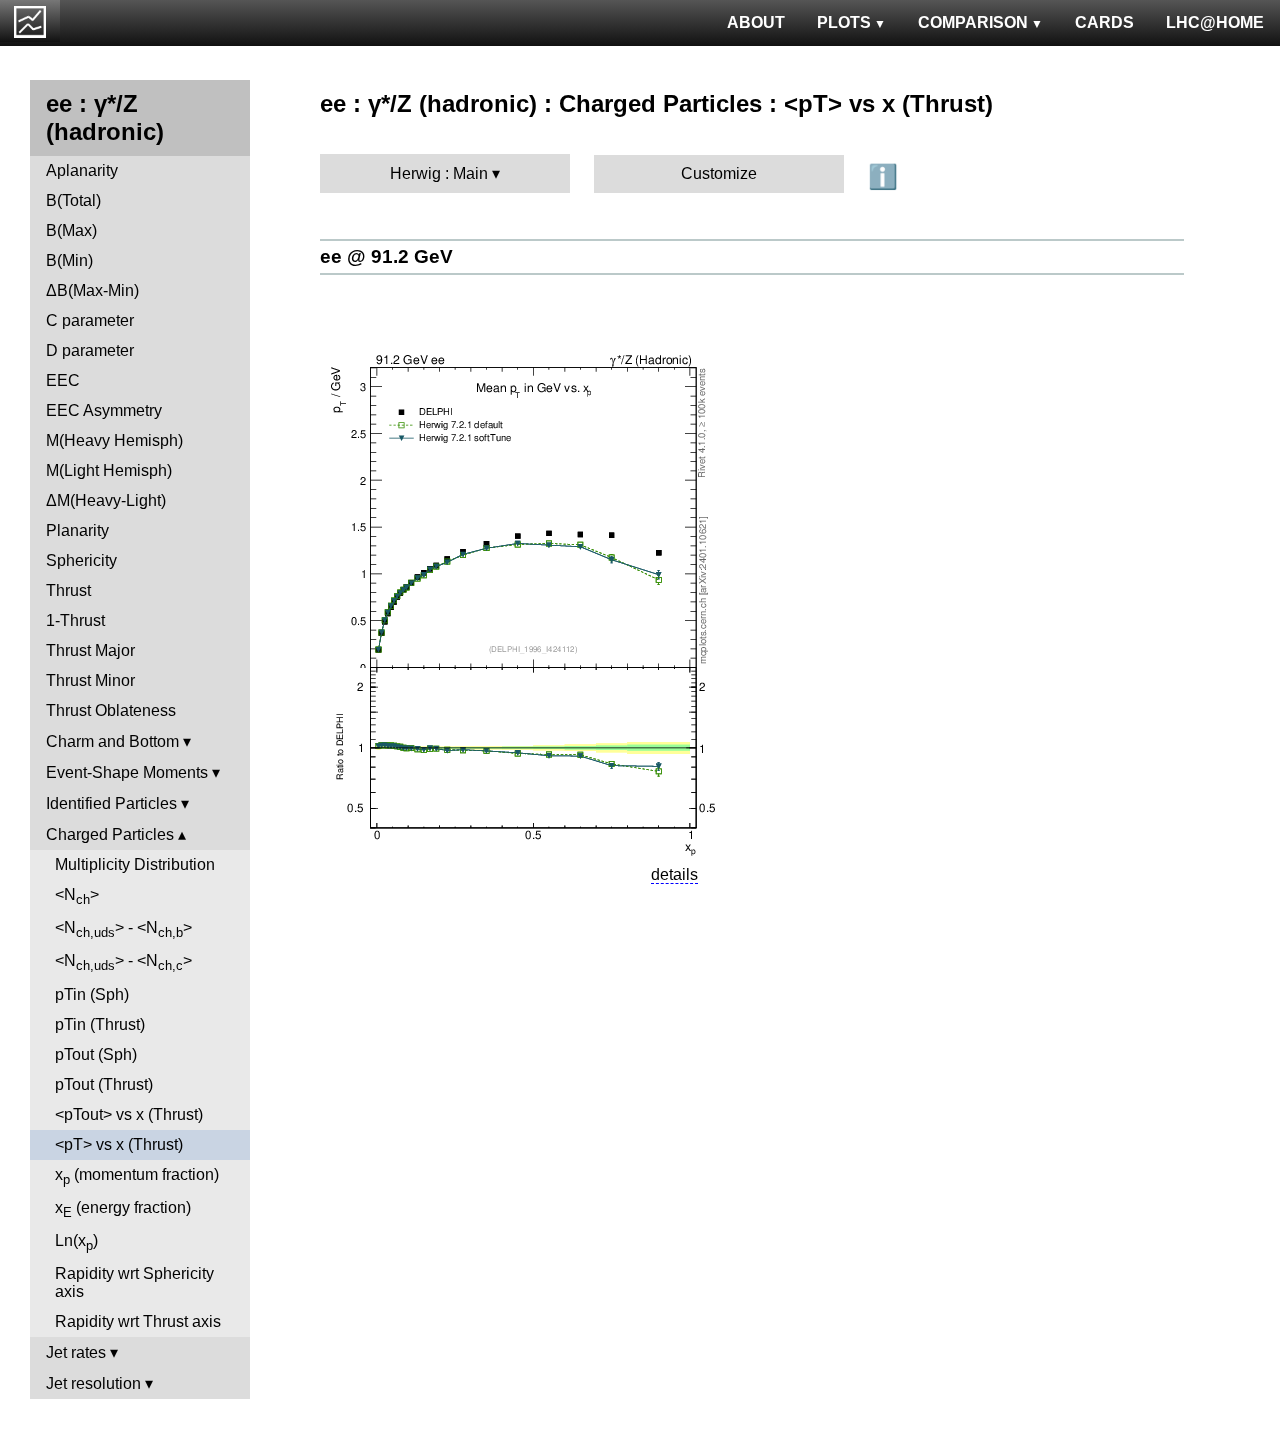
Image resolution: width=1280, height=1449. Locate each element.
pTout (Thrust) (104, 1084)
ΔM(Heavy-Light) (106, 500)
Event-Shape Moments (127, 772)
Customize (719, 173)
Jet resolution (93, 1383)
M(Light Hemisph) (109, 470)
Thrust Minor (90, 680)
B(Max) (71, 230)
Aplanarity (82, 170)
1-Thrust (75, 620)
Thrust (68, 590)
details (674, 874)
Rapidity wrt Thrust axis (138, 1321)
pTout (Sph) (96, 1054)
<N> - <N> (123, 929)
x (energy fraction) (123, 1209)
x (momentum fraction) (137, 1176)
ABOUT (756, 22)
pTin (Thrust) (100, 1024)
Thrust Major (90, 650)
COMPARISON (973, 22)
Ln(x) (76, 1242)
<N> (77, 896)
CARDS (1104, 22)
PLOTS (844, 22)
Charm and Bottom (112, 741)
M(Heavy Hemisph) (114, 440)
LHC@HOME (1215, 22)
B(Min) (69, 260)
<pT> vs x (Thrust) (119, 1144)
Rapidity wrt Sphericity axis (134, 1282)
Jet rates (76, 1352)
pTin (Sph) (92, 994)
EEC (63, 380)
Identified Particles (111, 803)
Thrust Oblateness (111, 710)
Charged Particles (110, 834)
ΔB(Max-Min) (92, 290)
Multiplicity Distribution (135, 864)
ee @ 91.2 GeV (386, 256)
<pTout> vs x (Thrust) (129, 1114)
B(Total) (73, 200)
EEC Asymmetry (104, 410)
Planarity (77, 530)
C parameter (90, 320)
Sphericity (81, 560)
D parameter (90, 350)
